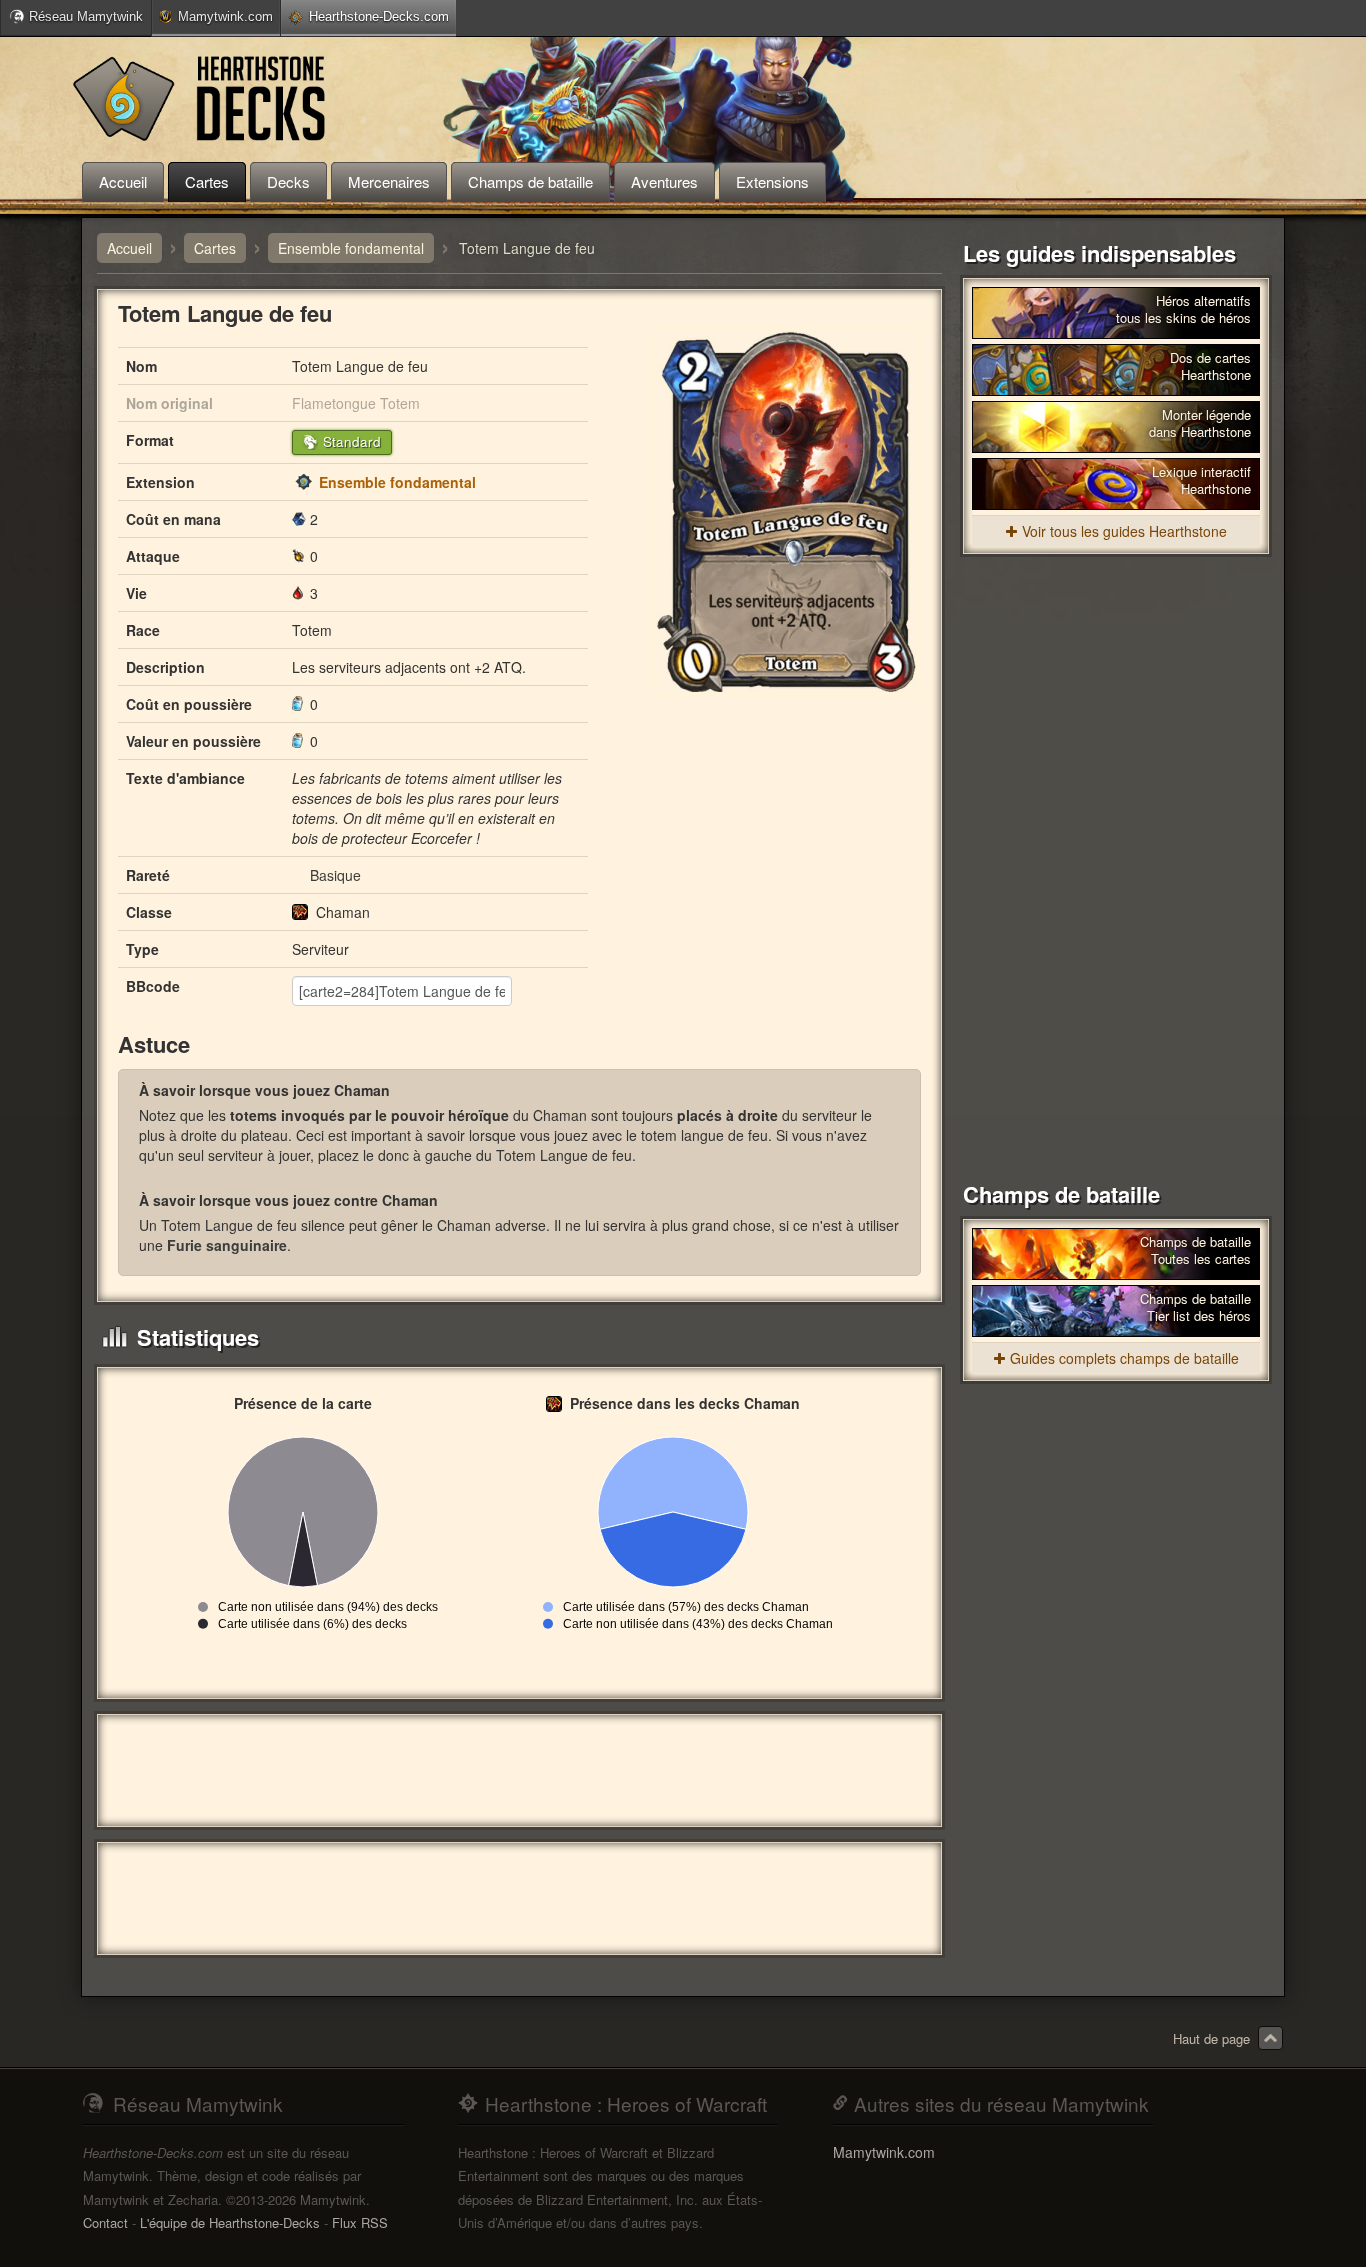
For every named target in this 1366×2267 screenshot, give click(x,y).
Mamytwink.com (225, 16)
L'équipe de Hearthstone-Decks (230, 2222)
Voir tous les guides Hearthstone (1124, 531)
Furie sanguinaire (227, 1245)
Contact (105, 2222)
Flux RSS (360, 2222)
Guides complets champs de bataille (1124, 1358)
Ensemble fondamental (397, 482)
